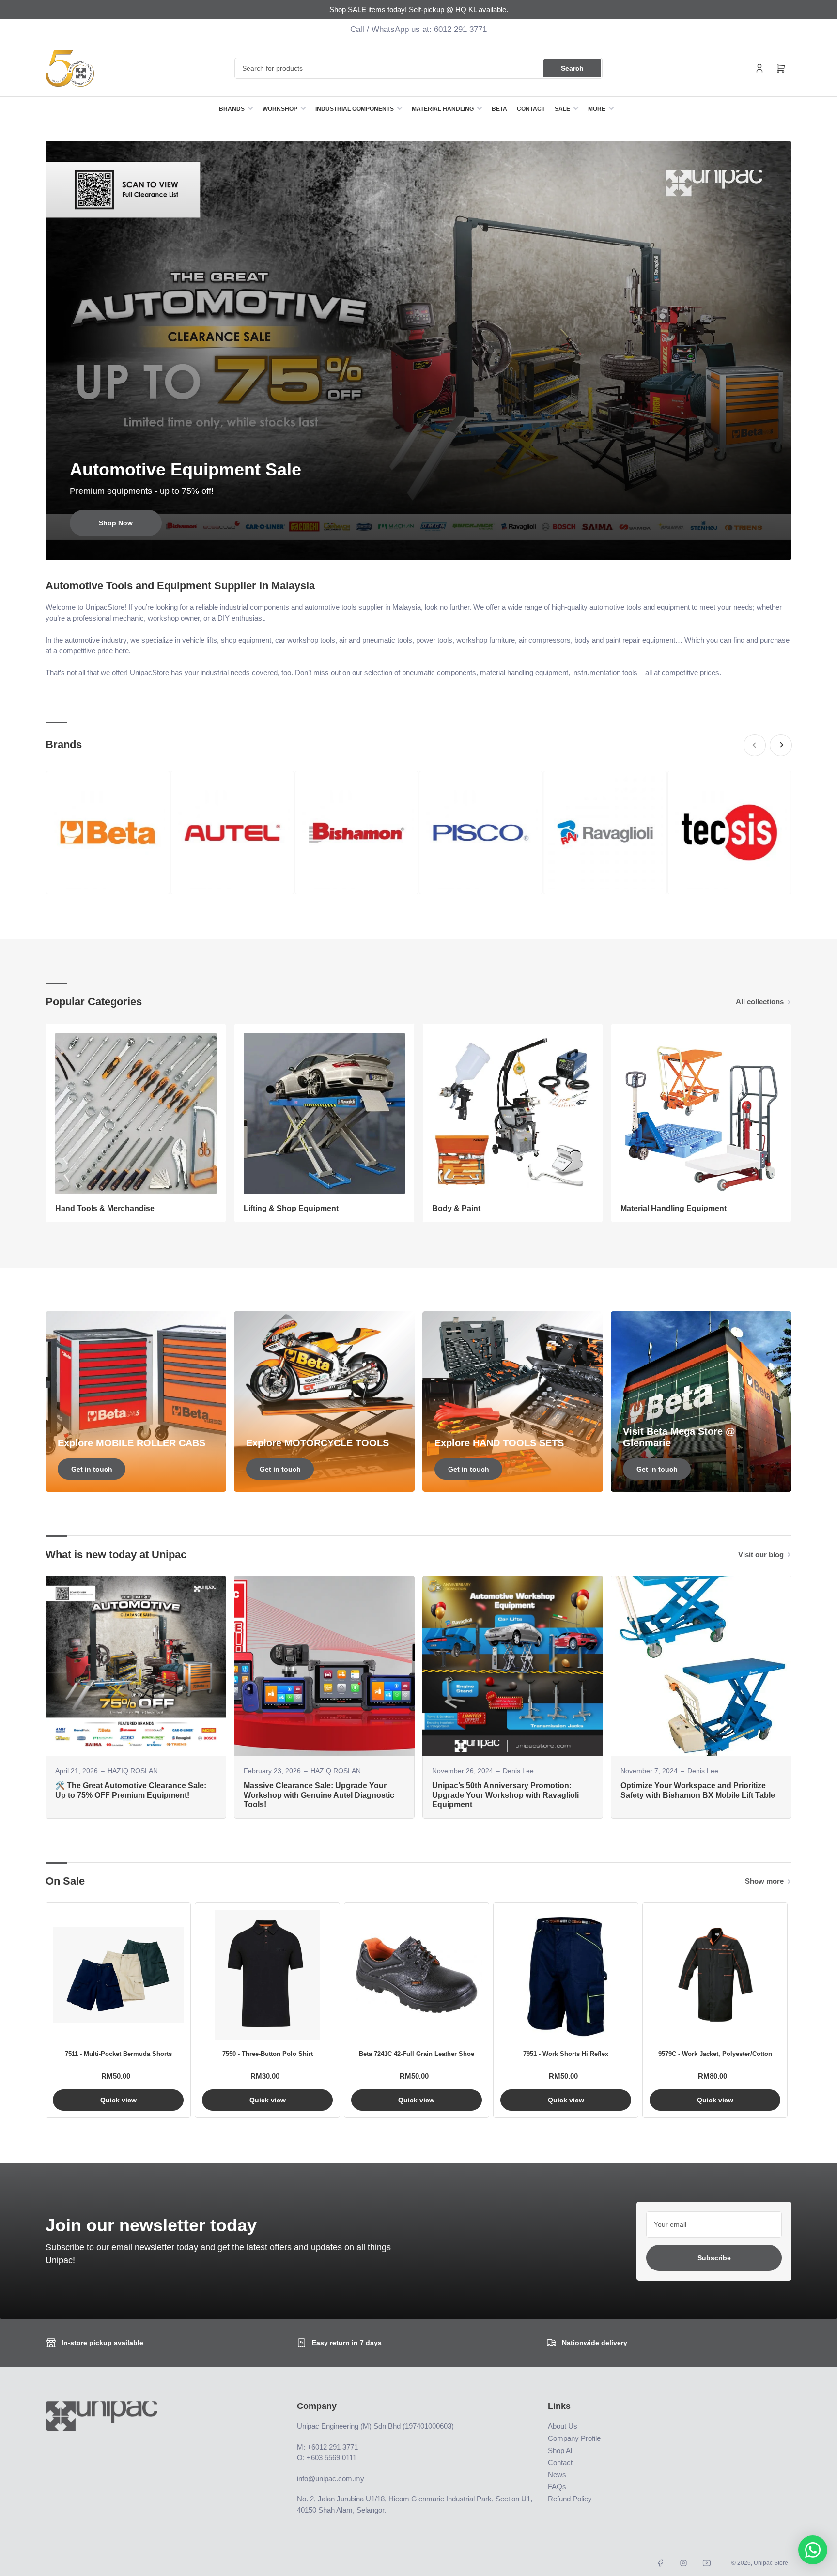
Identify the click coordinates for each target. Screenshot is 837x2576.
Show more (764, 1881)
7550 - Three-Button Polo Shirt (268, 2054)
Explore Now (116, 523)
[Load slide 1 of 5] (402, 547)
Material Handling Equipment (674, 1208)
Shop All (561, 2450)
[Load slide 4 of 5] (427, 547)
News (557, 2475)
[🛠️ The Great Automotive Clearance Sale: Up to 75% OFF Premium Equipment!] (136, 1666)
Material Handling (443, 109)
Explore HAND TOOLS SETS (499, 1443)
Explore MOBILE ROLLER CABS (132, 1443)
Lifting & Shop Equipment (291, 1208)
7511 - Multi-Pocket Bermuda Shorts (118, 2054)
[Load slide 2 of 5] (411, 547)
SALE (562, 109)
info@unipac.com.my (331, 2478)
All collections (760, 1002)
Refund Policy (570, 2499)
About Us (563, 2426)
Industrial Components (355, 109)
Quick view (118, 2100)
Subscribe (714, 2258)
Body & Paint (456, 1208)
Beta (499, 109)
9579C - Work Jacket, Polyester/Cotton (715, 2054)
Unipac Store (771, 2563)
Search (572, 68)
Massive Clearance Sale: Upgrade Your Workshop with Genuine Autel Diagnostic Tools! (319, 1795)
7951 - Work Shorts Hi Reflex (566, 2054)
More (597, 109)
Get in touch (92, 1469)
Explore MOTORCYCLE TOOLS (318, 1443)
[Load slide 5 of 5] (435, 547)
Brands (232, 109)
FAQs (557, 2487)
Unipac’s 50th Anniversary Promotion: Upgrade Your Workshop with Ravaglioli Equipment (505, 1795)
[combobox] (418, 68)
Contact (531, 109)
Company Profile (574, 2438)
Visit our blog (761, 1555)
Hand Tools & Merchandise (105, 1208)
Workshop (280, 109)
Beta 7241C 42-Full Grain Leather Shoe (417, 2054)
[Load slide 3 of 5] (419, 547)
